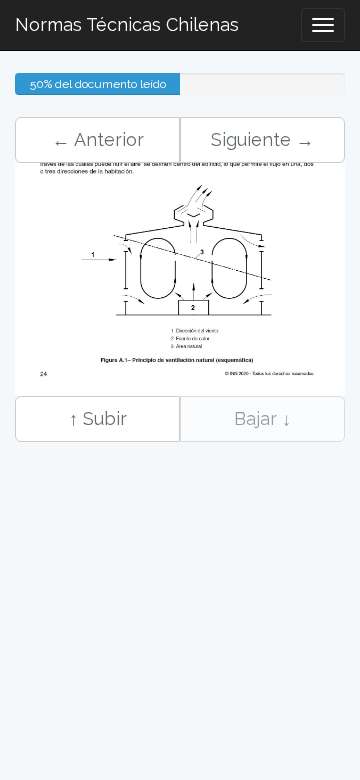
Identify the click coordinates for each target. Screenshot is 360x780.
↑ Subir (98, 418)
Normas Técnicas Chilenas (127, 24)
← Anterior (98, 139)
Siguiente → (262, 139)
